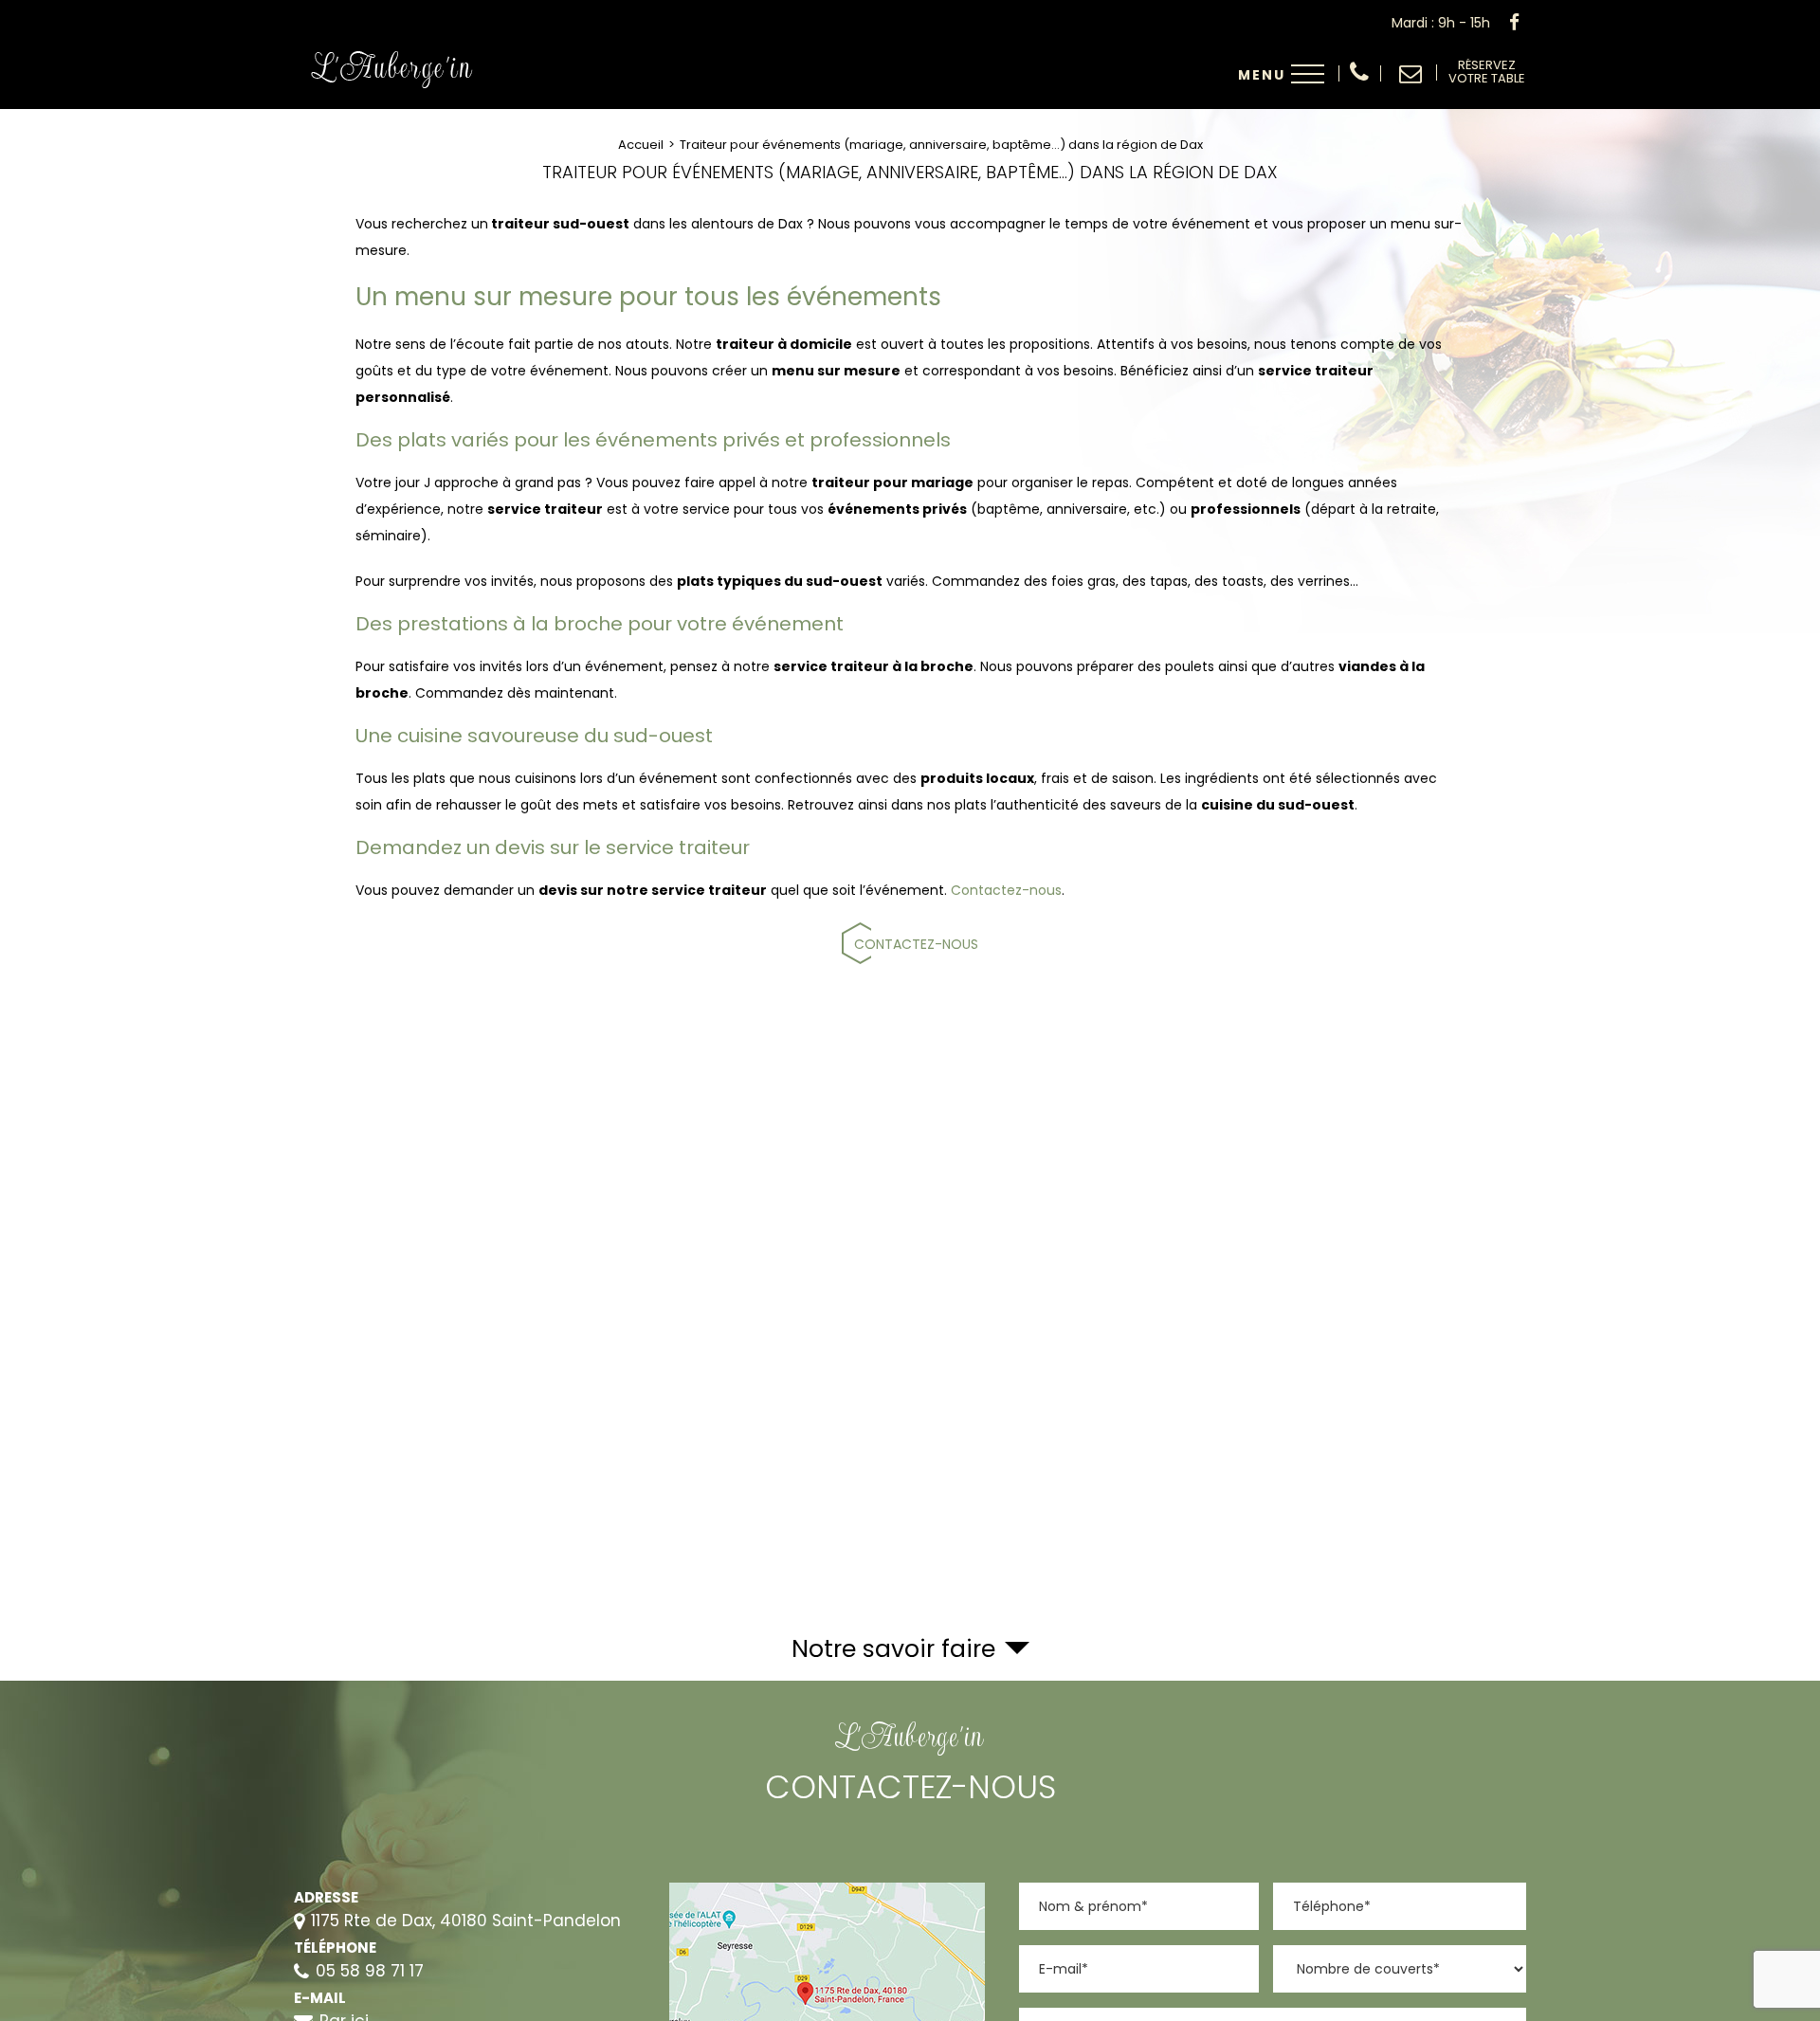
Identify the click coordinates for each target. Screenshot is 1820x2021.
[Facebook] (1514, 23)
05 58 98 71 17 (1359, 73)
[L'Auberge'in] (400, 94)
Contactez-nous (1006, 890)
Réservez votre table (1487, 73)
